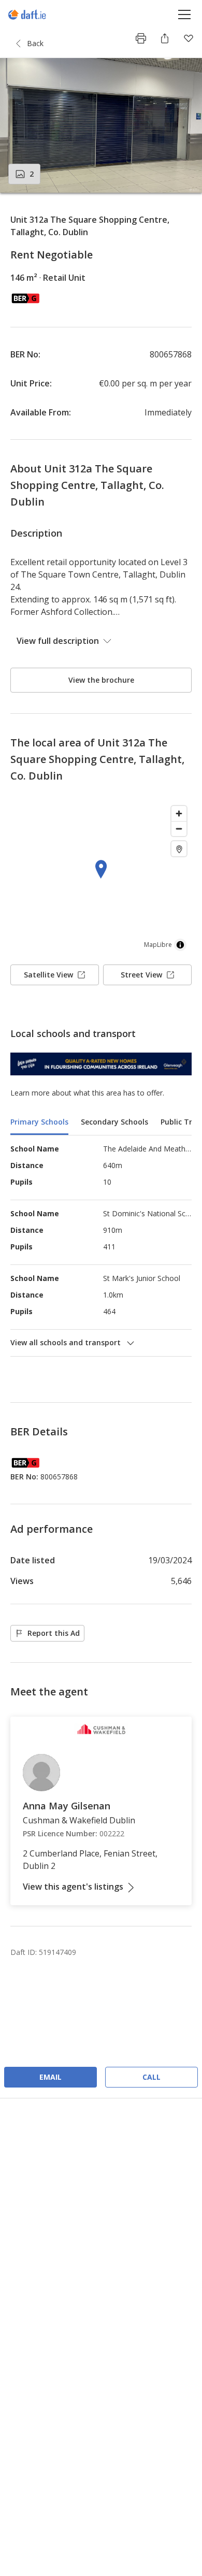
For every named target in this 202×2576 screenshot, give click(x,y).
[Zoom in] (179, 814)
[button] (101, 125)
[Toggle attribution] (180, 945)
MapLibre (158, 945)
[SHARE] (165, 38)
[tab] (39, 1123)
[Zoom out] (179, 829)
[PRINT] (141, 38)
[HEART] (189, 38)
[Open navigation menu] (185, 14)
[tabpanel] (101, 1246)
